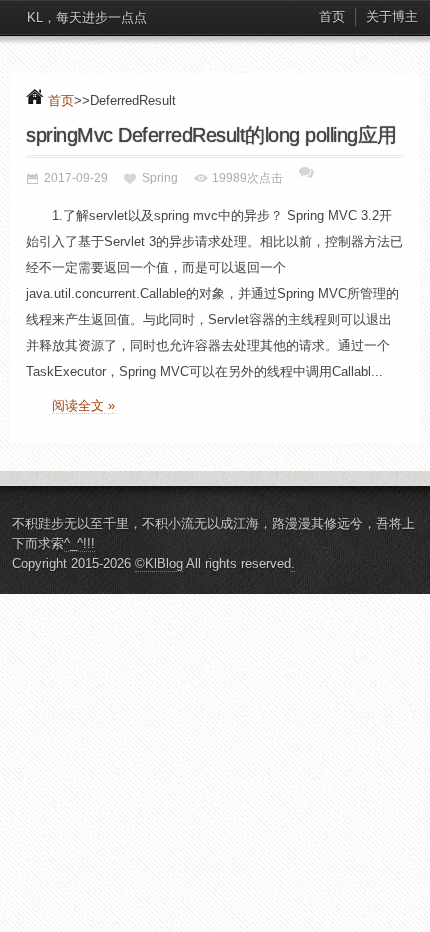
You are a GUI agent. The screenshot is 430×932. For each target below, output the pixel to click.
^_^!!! (79, 543)
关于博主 (392, 16)
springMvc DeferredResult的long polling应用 (211, 135)
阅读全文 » (83, 405)
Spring (160, 178)
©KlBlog (159, 563)
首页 (332, 16)
